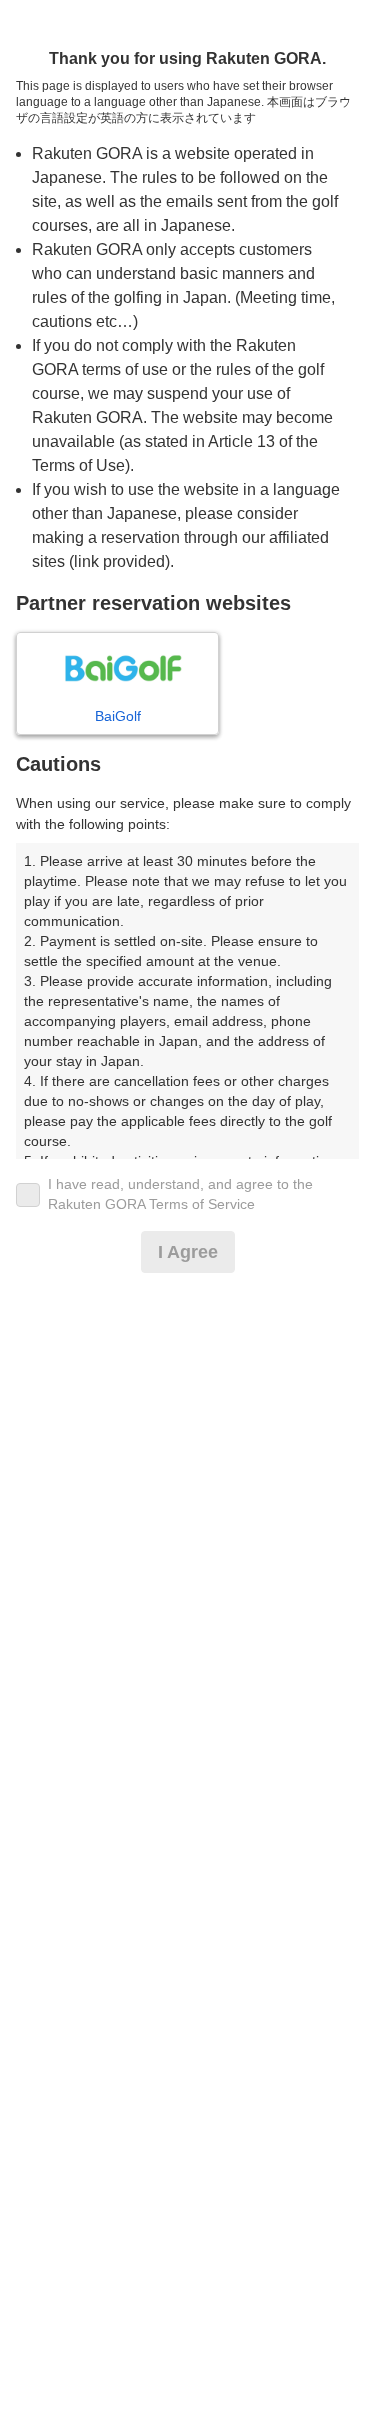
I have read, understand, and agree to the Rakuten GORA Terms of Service (180, 1194)
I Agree (188, 1252)
